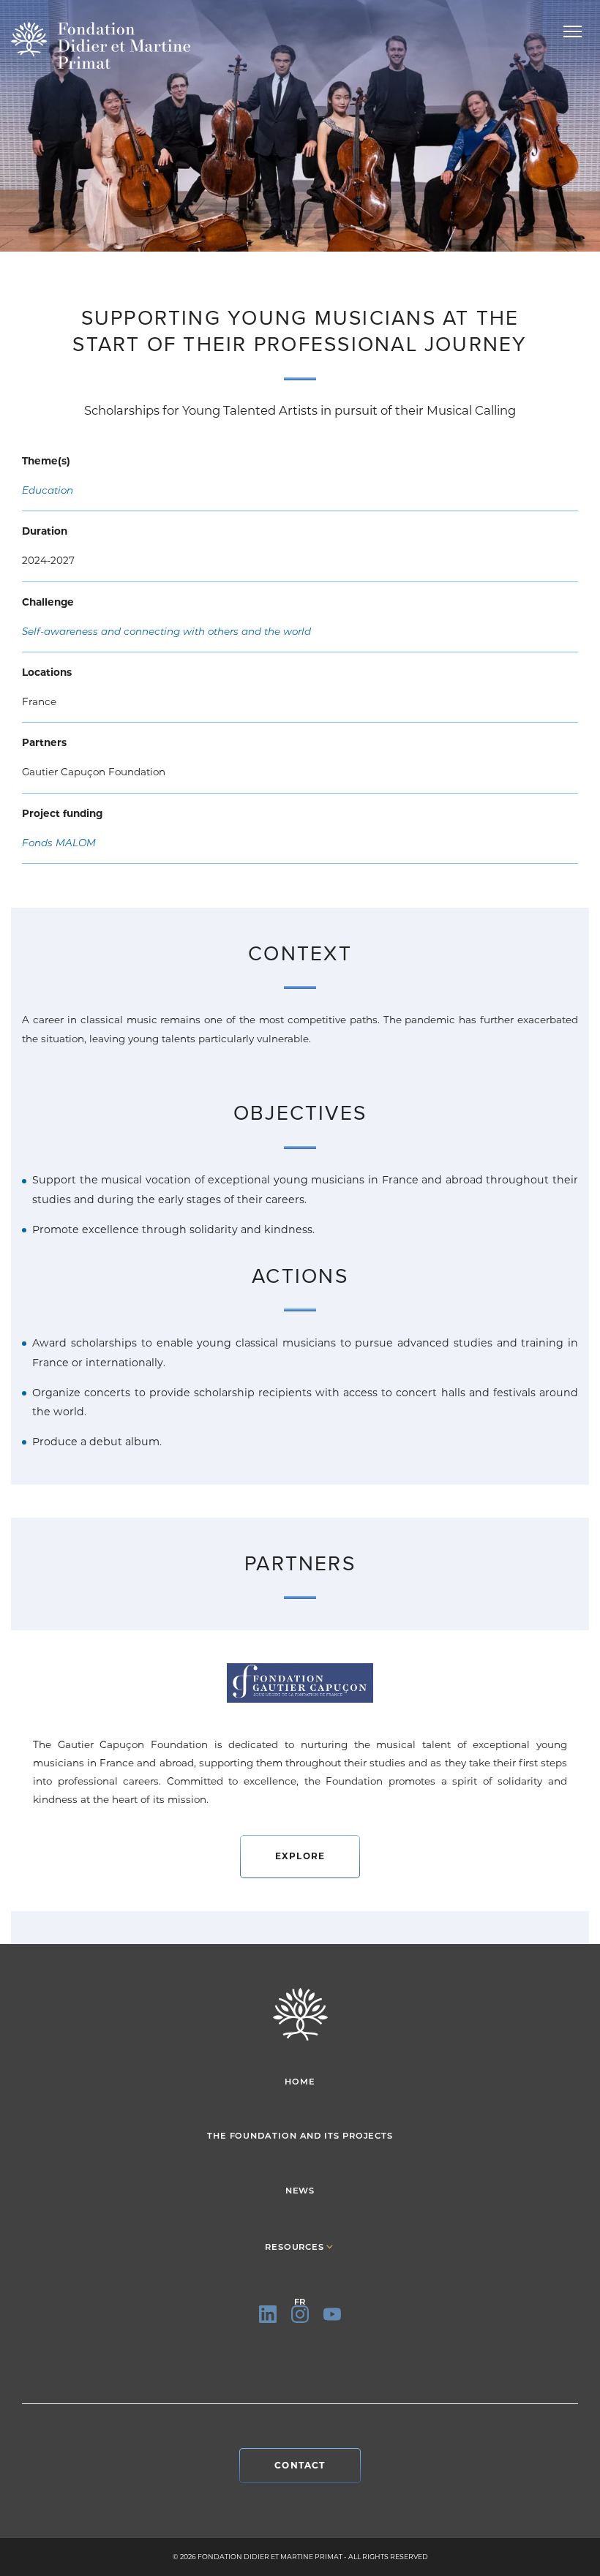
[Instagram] (300, 2314)
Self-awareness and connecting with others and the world (166, 631)
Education (48, 490)
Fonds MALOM (59, 843)
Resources (295, 2247)
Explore (300, 1856)
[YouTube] (332, 2314)
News (300, 2191)
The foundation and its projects (300, 2136)
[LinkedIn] (268, 2314)
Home (300, 2082)
